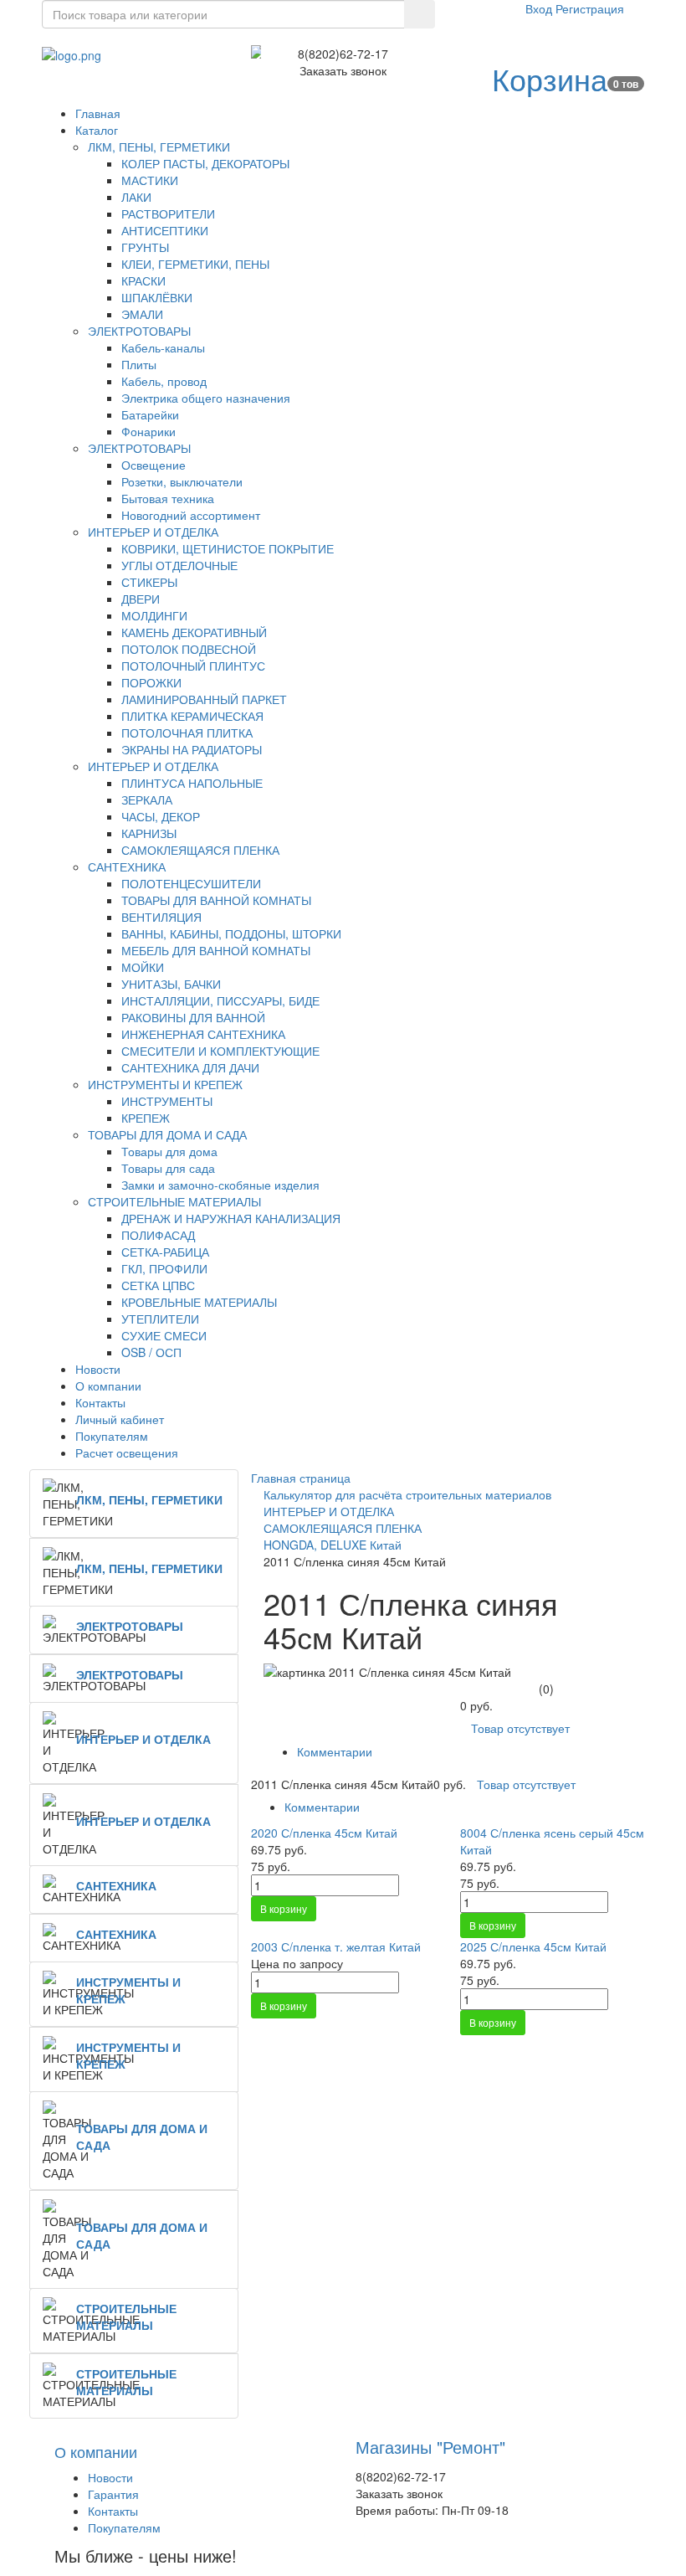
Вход (540, 8)
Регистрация (590, 8)
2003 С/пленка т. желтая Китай (336, 1946)
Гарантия (113, 2494)
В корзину (284, 1908)
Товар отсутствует (520, 1728)
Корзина (550, 78)
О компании (96, 2451)
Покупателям (124, 2527)
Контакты (113, 2511)
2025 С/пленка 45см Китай (533, 1946)
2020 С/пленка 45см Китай (324, 1833)
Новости (110, 2477)
